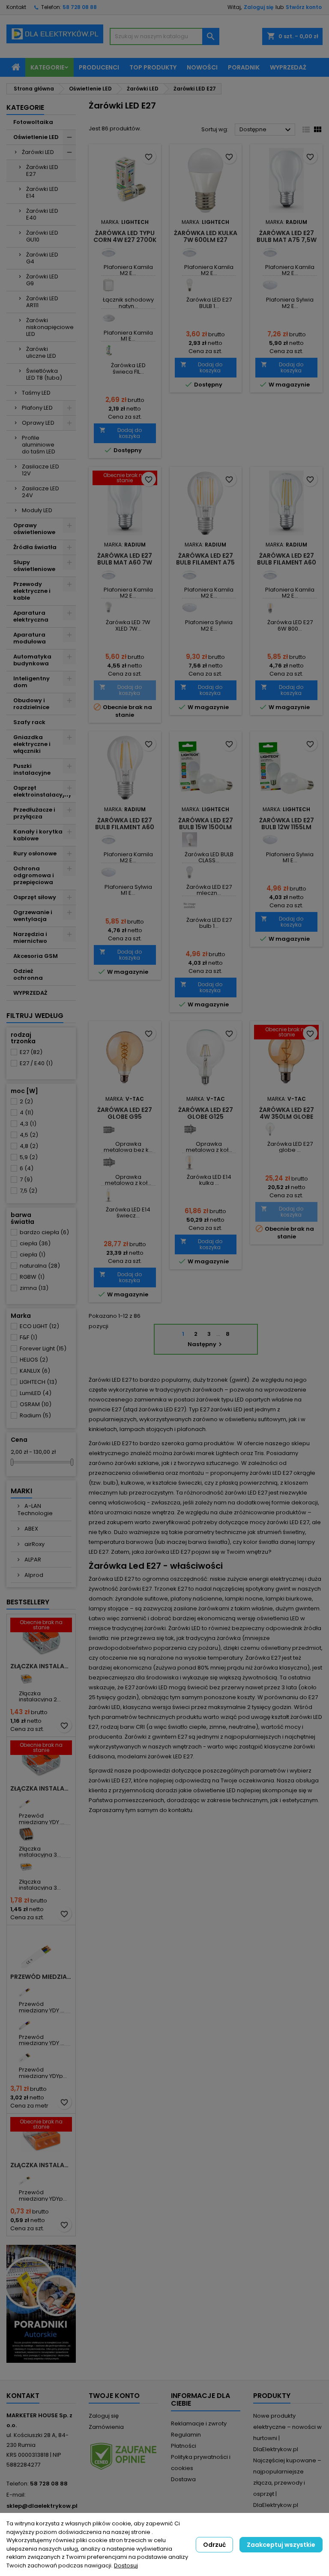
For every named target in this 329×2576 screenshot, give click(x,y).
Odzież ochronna (28, 974)
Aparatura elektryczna (31, 616)
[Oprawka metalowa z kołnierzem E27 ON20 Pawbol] (109, 1162)
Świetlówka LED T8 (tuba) (44, 374)
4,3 (28, 1124)
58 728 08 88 (80, 7)
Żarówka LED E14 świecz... (128, 1213)
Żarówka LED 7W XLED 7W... (128, 625)
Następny (206, 1344)
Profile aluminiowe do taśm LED (39, 445)
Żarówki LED (38, 152)
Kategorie (47, 67)
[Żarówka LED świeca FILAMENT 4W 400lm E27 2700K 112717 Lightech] (109, 351)
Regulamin (186, 2435)
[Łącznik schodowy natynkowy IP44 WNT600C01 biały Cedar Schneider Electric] (109, 285)
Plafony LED (37, 408)
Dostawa (183, 2479)
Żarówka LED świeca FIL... (128, 368)
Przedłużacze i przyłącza (34, 813)
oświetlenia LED (278, 1618)
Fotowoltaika (33, 122)
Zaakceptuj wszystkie (281, 2545)
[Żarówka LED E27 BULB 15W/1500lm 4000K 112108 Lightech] (190, 285)
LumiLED (36, 1393)
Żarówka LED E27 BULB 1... (209, 303)
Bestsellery (28, 1602)
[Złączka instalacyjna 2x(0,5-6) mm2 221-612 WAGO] (26, 1679)
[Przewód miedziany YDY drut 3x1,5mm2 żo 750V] (26, 1801)
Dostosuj (126, 2565)
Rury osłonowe (35, 853)
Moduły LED (37, 510)
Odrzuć (214, 2545)
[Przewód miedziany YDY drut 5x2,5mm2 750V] (26, 2022)
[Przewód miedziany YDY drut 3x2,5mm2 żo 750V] (26, 1989)
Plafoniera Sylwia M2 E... (290, 303)
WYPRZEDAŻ (30, 993)
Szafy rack (29, 722)
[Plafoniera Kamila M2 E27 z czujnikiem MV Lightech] (109, 252)
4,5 (29, 1135)
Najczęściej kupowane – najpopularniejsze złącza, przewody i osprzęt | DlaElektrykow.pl (287, 2483)
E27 (31, 1052)
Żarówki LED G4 (42, 258)
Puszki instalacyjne (32, 769)
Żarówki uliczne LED (41, 352)
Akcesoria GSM (36, 956)
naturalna (40, 1266)
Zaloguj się (259, 7)
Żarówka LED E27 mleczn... (209, 890)
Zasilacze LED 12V (40, 470)
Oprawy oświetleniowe (34, 529)
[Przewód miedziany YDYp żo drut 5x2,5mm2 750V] (26, 2055)
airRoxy (34, 1544)
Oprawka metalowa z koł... (128, 1180)
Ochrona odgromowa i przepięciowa (34, 875)
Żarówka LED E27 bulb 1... (209, 923)
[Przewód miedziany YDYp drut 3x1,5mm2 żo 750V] (26, 2178)
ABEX (31, 1529)
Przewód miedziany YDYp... (43, 2073)
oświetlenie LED (214, 1790)
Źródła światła (35, 547)
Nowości (202, 67)
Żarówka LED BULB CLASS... (209, 857)
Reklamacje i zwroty (199, 2423)
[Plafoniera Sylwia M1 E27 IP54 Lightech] (109, 872)
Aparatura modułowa (30, 638)
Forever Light (43, 1348)
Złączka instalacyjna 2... (40, 1696)
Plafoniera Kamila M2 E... (128, 270)
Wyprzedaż (288, 67)
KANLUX (35, 1371)
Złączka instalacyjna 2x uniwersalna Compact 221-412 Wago (41, 1666)
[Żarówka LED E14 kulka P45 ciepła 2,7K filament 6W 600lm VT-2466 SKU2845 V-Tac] (190, 1162)
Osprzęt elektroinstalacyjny (42, 791)
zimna (34, 1288)
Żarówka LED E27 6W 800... (290, 625)
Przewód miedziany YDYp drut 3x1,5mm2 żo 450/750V (41, 1977)
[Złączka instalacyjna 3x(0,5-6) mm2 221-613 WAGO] (26, 1867)
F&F (28, 1337)
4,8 (29, 1146)
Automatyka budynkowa (32, 660)
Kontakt (16, 7)
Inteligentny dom (31, 682)
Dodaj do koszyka (121, 433)
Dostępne (266, 130)
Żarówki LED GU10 (42, 236)
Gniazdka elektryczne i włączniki (32, 744)
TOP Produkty (153, 67)
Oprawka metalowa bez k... (128, 1147)
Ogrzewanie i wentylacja (33, 916)
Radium (35, 1415)
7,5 (28, 1191)
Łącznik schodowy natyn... (128, 303)
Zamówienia (106, 2427)
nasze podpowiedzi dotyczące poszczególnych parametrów (200, 1771)
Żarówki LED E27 (42, 171)
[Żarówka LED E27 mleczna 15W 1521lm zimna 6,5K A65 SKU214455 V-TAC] (190, 872)
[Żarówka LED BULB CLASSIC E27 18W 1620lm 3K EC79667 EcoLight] (190, 840)
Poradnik (244, 67)
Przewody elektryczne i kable (32, 591)
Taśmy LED (36, 393)
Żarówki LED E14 (42, 192)
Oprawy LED (38, 423)
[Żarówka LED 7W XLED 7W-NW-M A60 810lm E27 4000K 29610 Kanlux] (109, 608)
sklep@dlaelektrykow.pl (42, 2506)
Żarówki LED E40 (42, 214)
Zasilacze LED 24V (40, 492)
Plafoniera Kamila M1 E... (128, 336)
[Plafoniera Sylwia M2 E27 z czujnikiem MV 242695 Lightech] (270, 285)
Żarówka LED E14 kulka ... (209, 1180)
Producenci (99, 67)
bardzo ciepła (44, 1232)
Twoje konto (114, 2396)
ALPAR (32, 1560)
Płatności (184, 2446)
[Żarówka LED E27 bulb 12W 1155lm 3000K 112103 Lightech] (190, 905)
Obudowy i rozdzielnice (31, 704)
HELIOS (34, 1360)
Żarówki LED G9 (42, 280)
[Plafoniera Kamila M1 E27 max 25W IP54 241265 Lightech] (109, 318)
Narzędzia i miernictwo (30, 938)
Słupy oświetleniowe (34, 566)
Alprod (33, 1575)
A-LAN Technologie (35, 1510)
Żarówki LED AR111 (42, 302)
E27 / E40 (36, 1063)
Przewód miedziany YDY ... (42, 1819)
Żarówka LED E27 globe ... (290, 1147)
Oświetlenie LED (36, 137)
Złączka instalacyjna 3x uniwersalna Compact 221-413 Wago (41, 1788)
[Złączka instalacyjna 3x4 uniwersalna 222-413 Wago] (26, 1834)
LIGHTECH (38, 1382)
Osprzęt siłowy (35, 897)
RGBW (32, 1277)
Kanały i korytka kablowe (38, 835)
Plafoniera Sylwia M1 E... (128, 890)
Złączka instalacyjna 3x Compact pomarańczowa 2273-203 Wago (41, 2165)
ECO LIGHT (39, 1326)
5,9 (29, 1157)
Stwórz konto (304, 7)
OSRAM (36, 1404)
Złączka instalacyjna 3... (40, 1852)
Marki (21, 1491)
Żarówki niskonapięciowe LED (50, 327)
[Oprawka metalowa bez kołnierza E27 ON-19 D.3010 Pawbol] (109, 1129)
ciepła (35, 1243)
